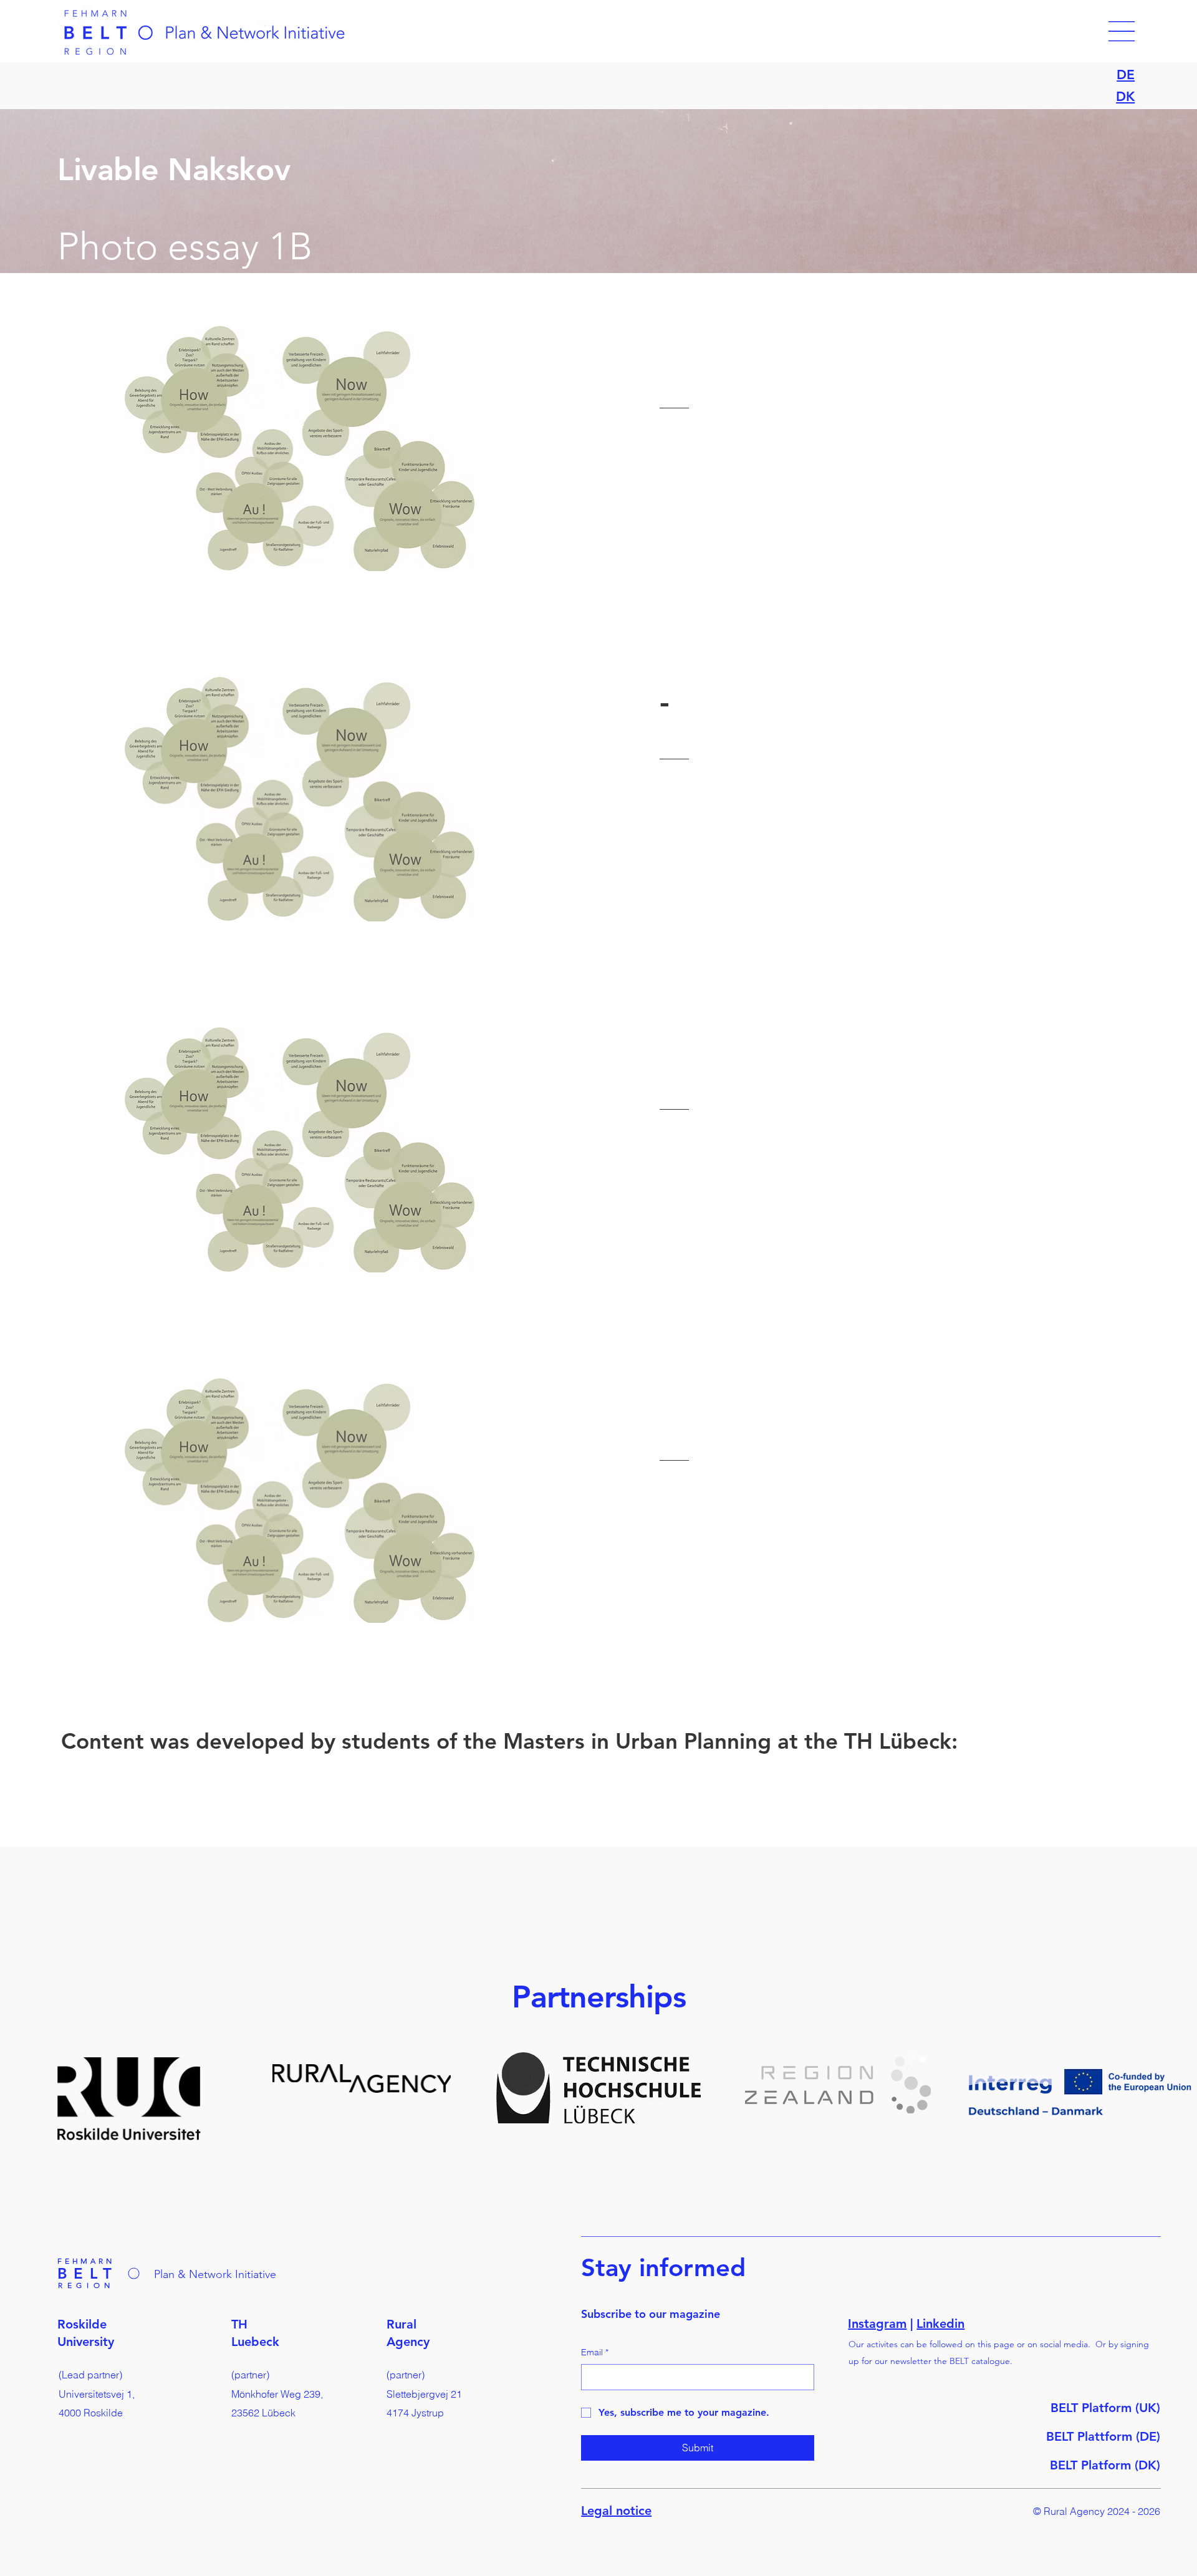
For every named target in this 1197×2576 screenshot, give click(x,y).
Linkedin (940, 2324)
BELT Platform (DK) (1105, 2465)
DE (1126, 74)
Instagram (877, 2324)
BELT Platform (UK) (1105, 2408)
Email (595, 2352)
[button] (1122, 31)
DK (1125, 96)
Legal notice (616, 2511)
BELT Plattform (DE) (1103, 2436)
